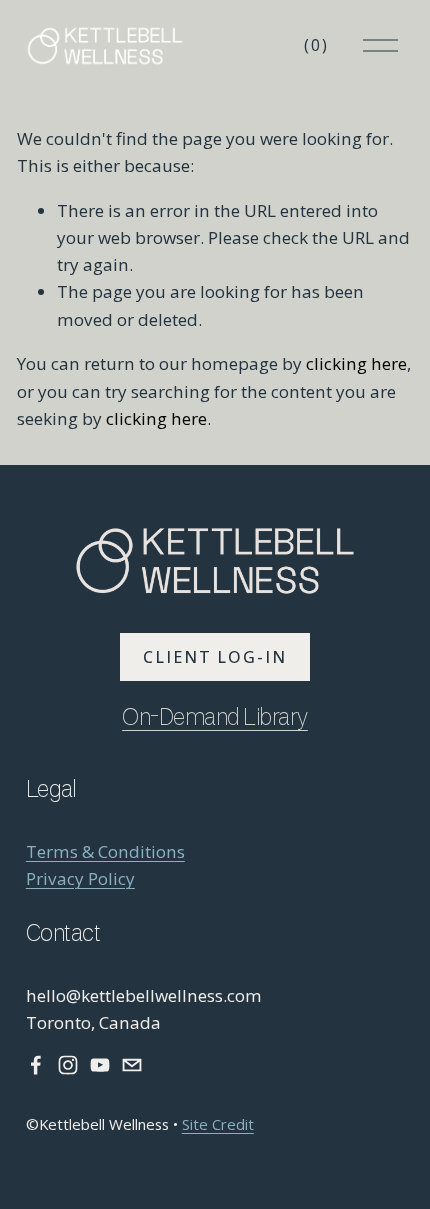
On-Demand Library (215, 719)
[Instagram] (68, 1065)
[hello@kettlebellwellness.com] (132, 1065)
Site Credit (218, 1124)
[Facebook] (36, 1065)
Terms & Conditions (105, 851)
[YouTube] (100, 1065)
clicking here (356, 363)
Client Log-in (215, 657)
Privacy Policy (80, 878)
